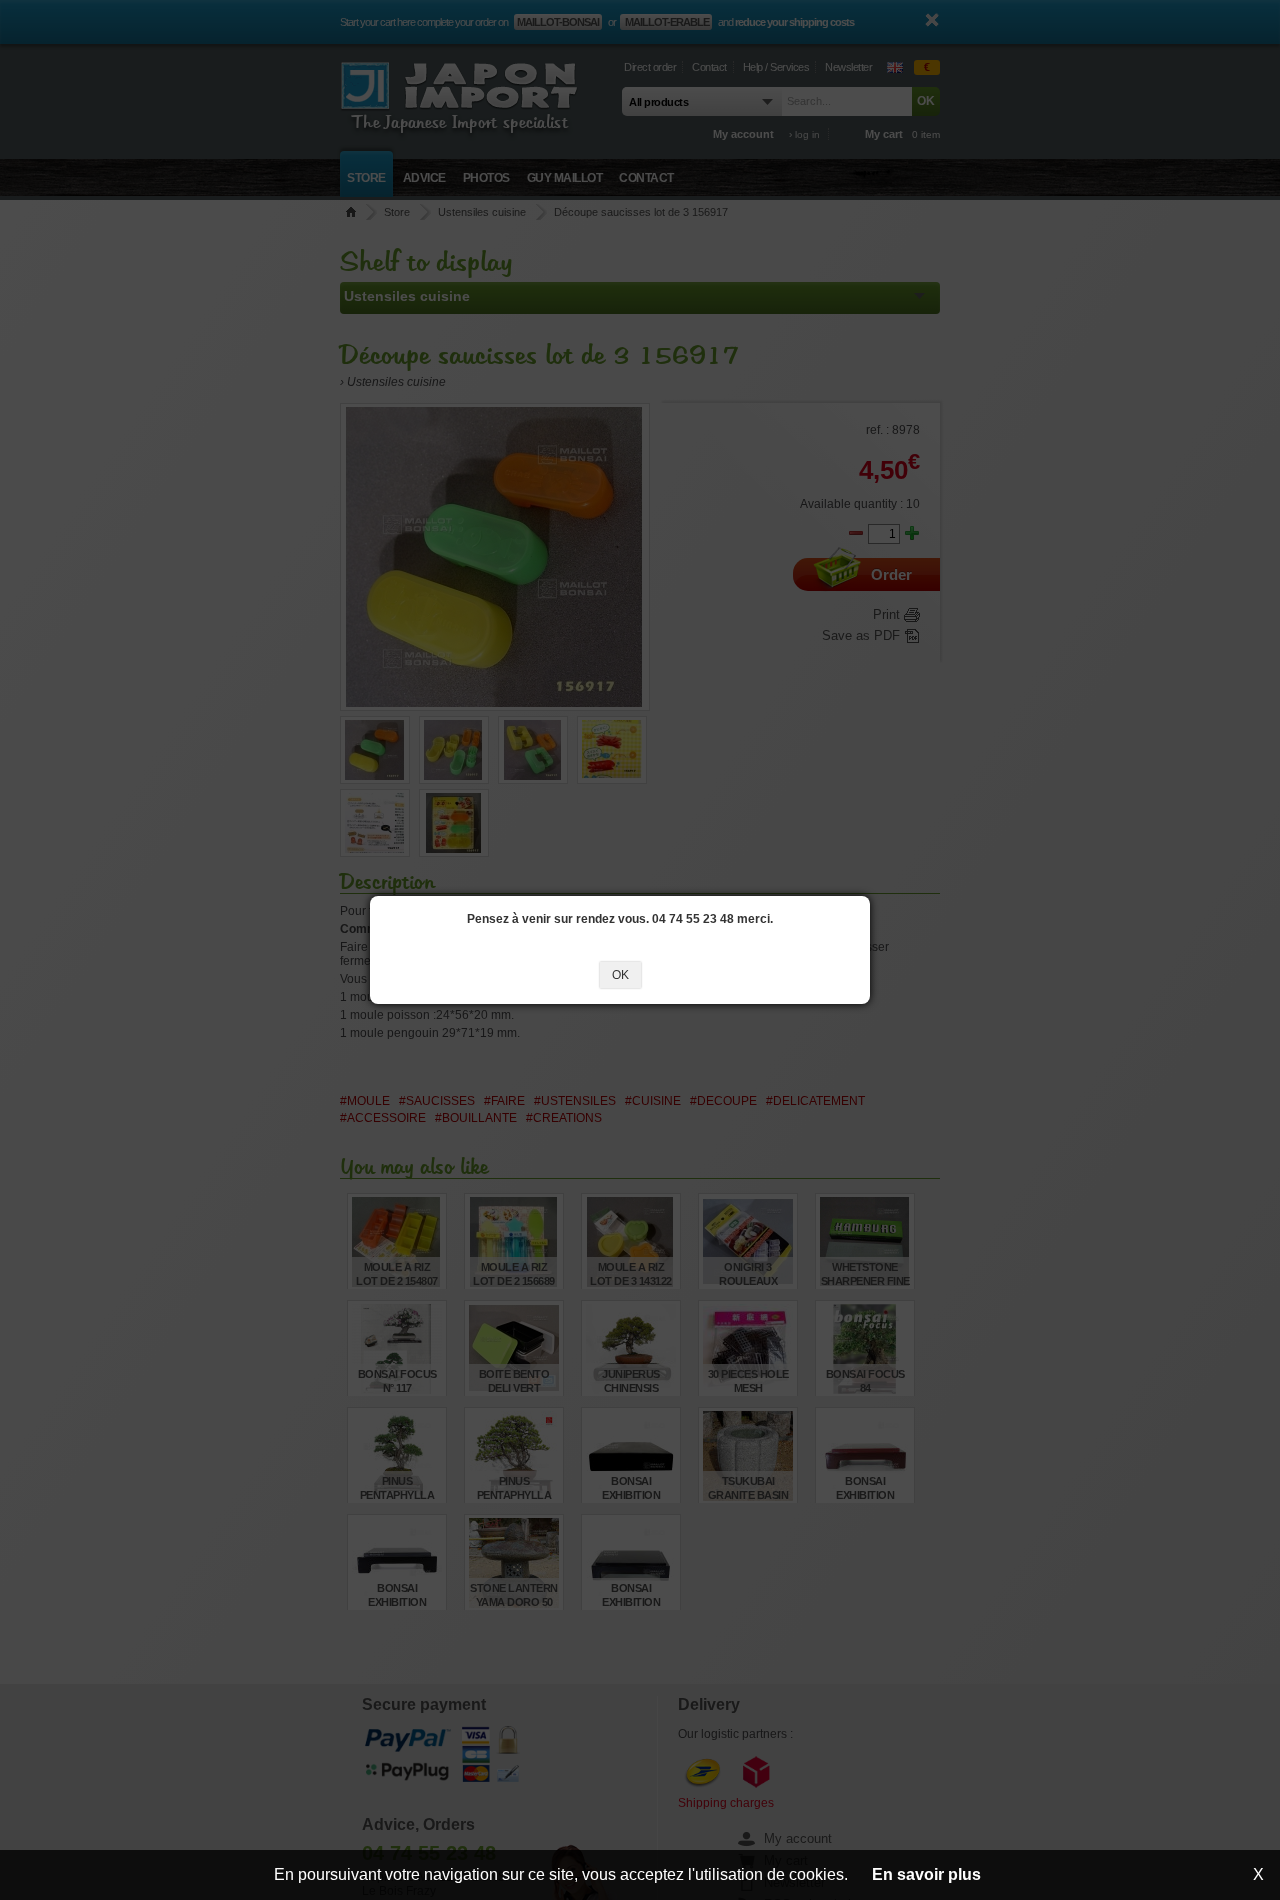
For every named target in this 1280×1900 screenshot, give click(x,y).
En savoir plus (926, 1874)
